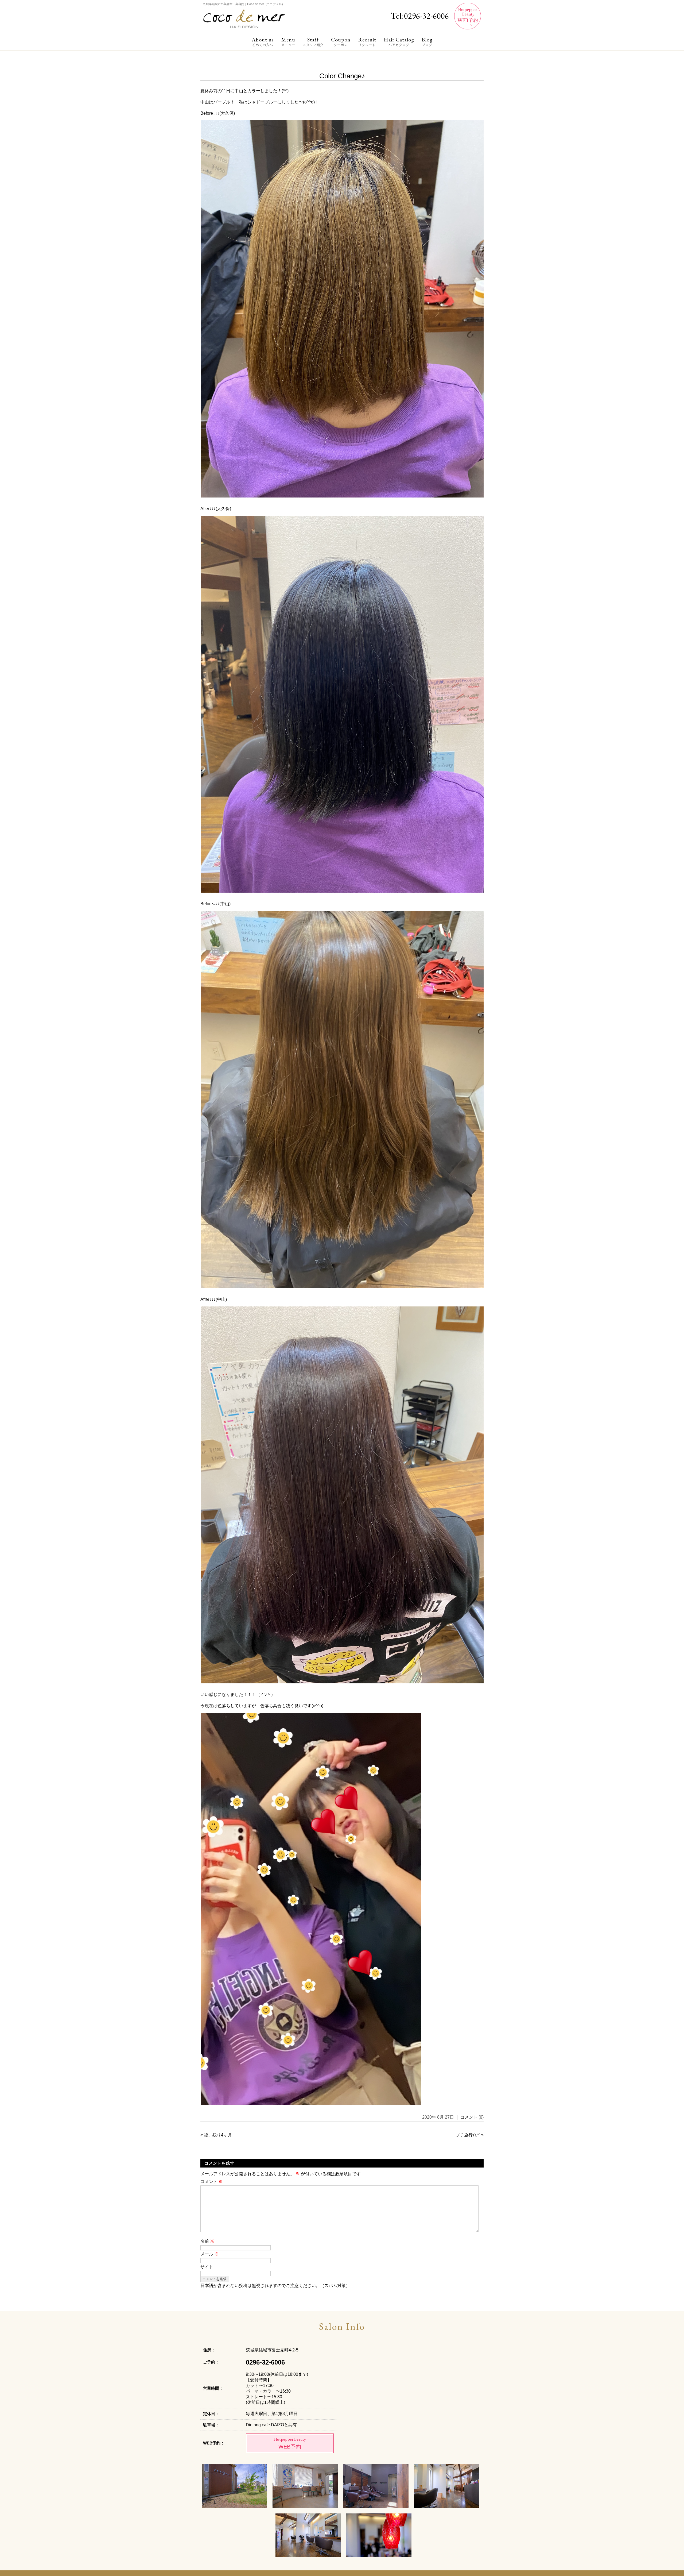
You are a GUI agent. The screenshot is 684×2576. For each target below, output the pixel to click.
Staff (313, 42)
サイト (207, 2267)
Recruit (367, 42)
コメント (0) (472, 2117)
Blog (427, 42)
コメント (212, 2182)
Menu (288, 42)
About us (263, 42)
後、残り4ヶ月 (218, 2135)
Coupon (341, 42)
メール (209, 2254)
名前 (207, 2241)
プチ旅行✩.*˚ (468, 2135)
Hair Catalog (399, 42)
